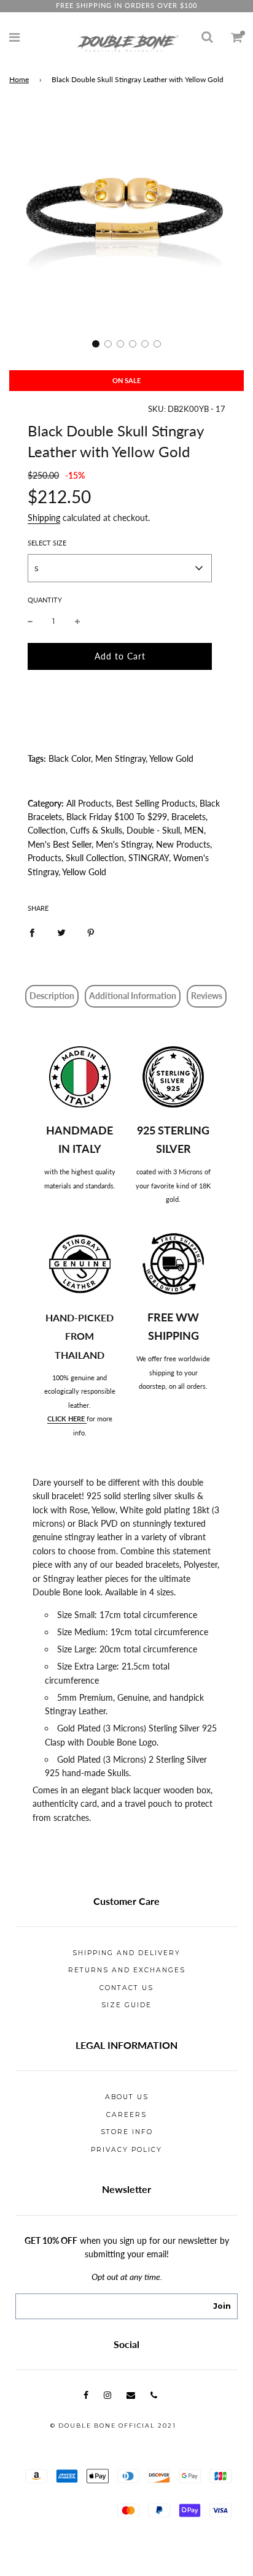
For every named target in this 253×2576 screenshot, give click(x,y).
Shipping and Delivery (126, 1953)
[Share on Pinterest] (91, 932)
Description (52, 996)
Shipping (44, 518)
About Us (127, 2097)
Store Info (127, 2132)
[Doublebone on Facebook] (86, 2395)
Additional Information (133, 996)
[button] (96, 344)
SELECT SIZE (47, 543)
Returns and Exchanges (127, 1970)
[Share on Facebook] (32, 932)
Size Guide (126, 2005)
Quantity (45, 600)
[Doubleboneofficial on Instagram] (107, 2395)
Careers (126, 2115)
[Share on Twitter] (61, 932)
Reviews (207, 996)
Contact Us (126, 1988)
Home (19, 79)
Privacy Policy (126, 2150)
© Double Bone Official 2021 (113, 2426)
